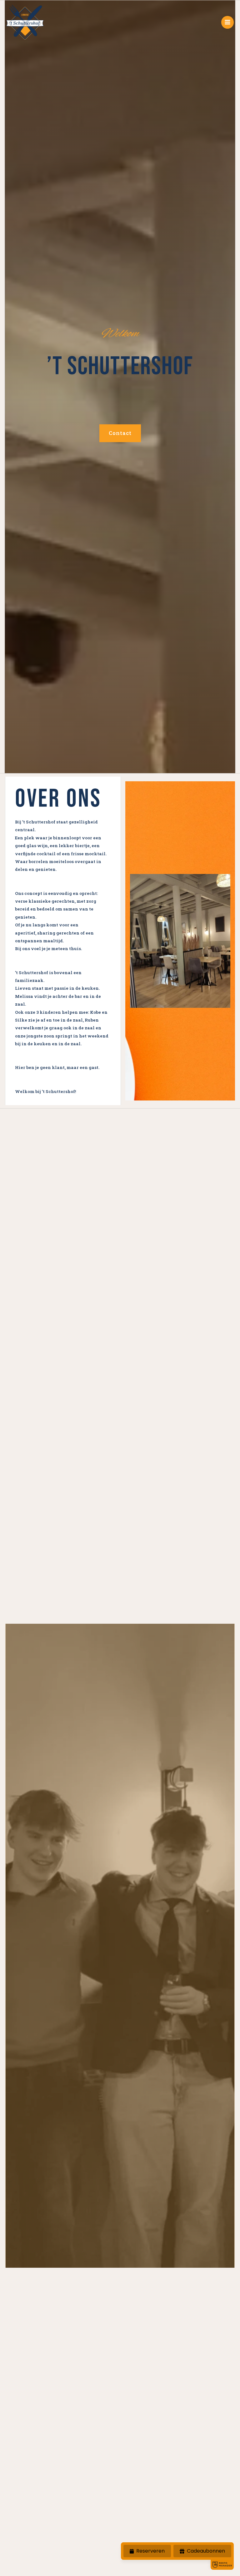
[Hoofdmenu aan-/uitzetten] (228, 22)
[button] (120, 433)
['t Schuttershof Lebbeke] (25, 22)
